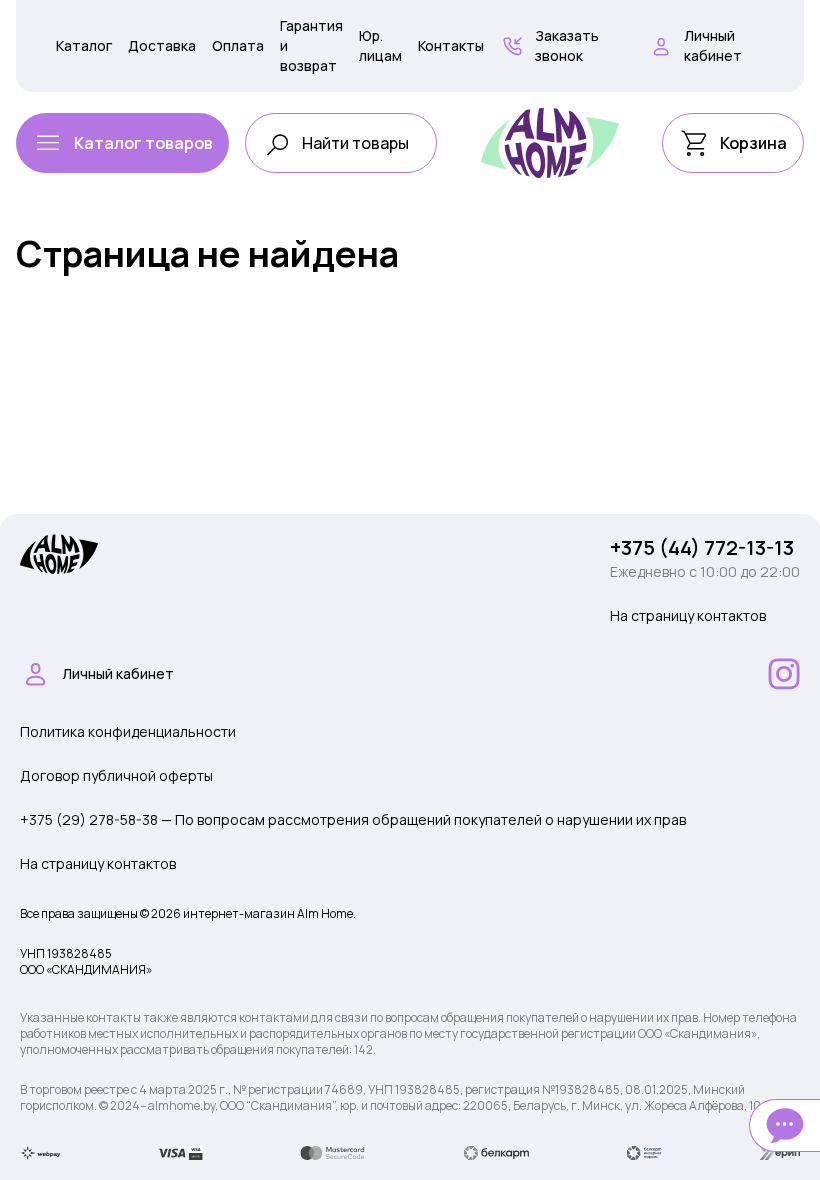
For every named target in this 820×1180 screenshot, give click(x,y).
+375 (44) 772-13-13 (702, 547)
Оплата (238, 45)
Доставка (162, 45)
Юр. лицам (380, 45)
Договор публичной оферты (116, 775)
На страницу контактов (688, 615)
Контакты (451, 45)
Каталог (84, 45)
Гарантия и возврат (311, 45)
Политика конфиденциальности (128, 731)
